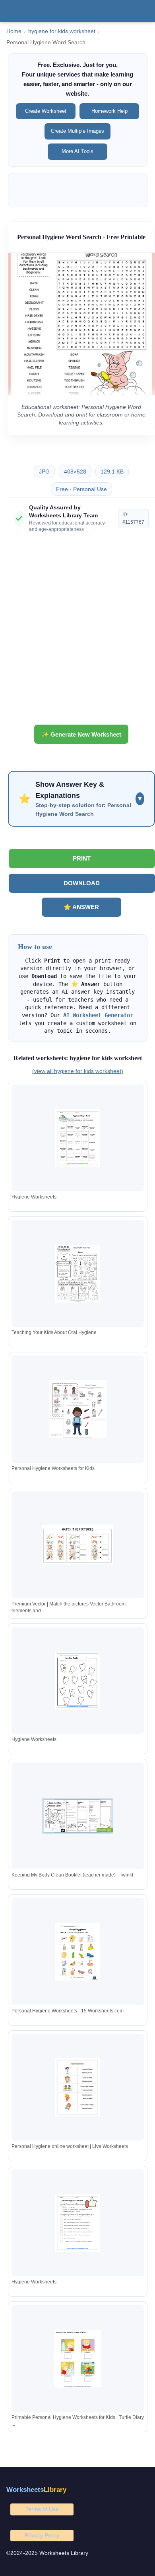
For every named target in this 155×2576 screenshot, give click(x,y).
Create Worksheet (46, 111)
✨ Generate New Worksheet (81, 734)
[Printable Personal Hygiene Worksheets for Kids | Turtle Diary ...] (77, 2359)
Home (14, 31)
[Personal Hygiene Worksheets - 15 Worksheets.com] (77, 1952)
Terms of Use (42, 2509)
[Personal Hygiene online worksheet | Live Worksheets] (77, 2087)
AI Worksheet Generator (98, 1015)
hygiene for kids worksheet (62, 31)
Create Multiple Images (77, 131)
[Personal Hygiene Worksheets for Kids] (77, 1409)
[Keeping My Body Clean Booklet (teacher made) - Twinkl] (77, 1816)
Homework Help (109, 111)
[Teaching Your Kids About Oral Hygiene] (77, 1274)
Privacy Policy (42, 2535)
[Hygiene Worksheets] (77, 1138)
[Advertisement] (77, 632)
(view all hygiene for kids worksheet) (78, 1071)
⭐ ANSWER (81, 907)
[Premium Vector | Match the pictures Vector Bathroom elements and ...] (77, 1545)
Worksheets (36, 2490)
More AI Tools (77, 151)
